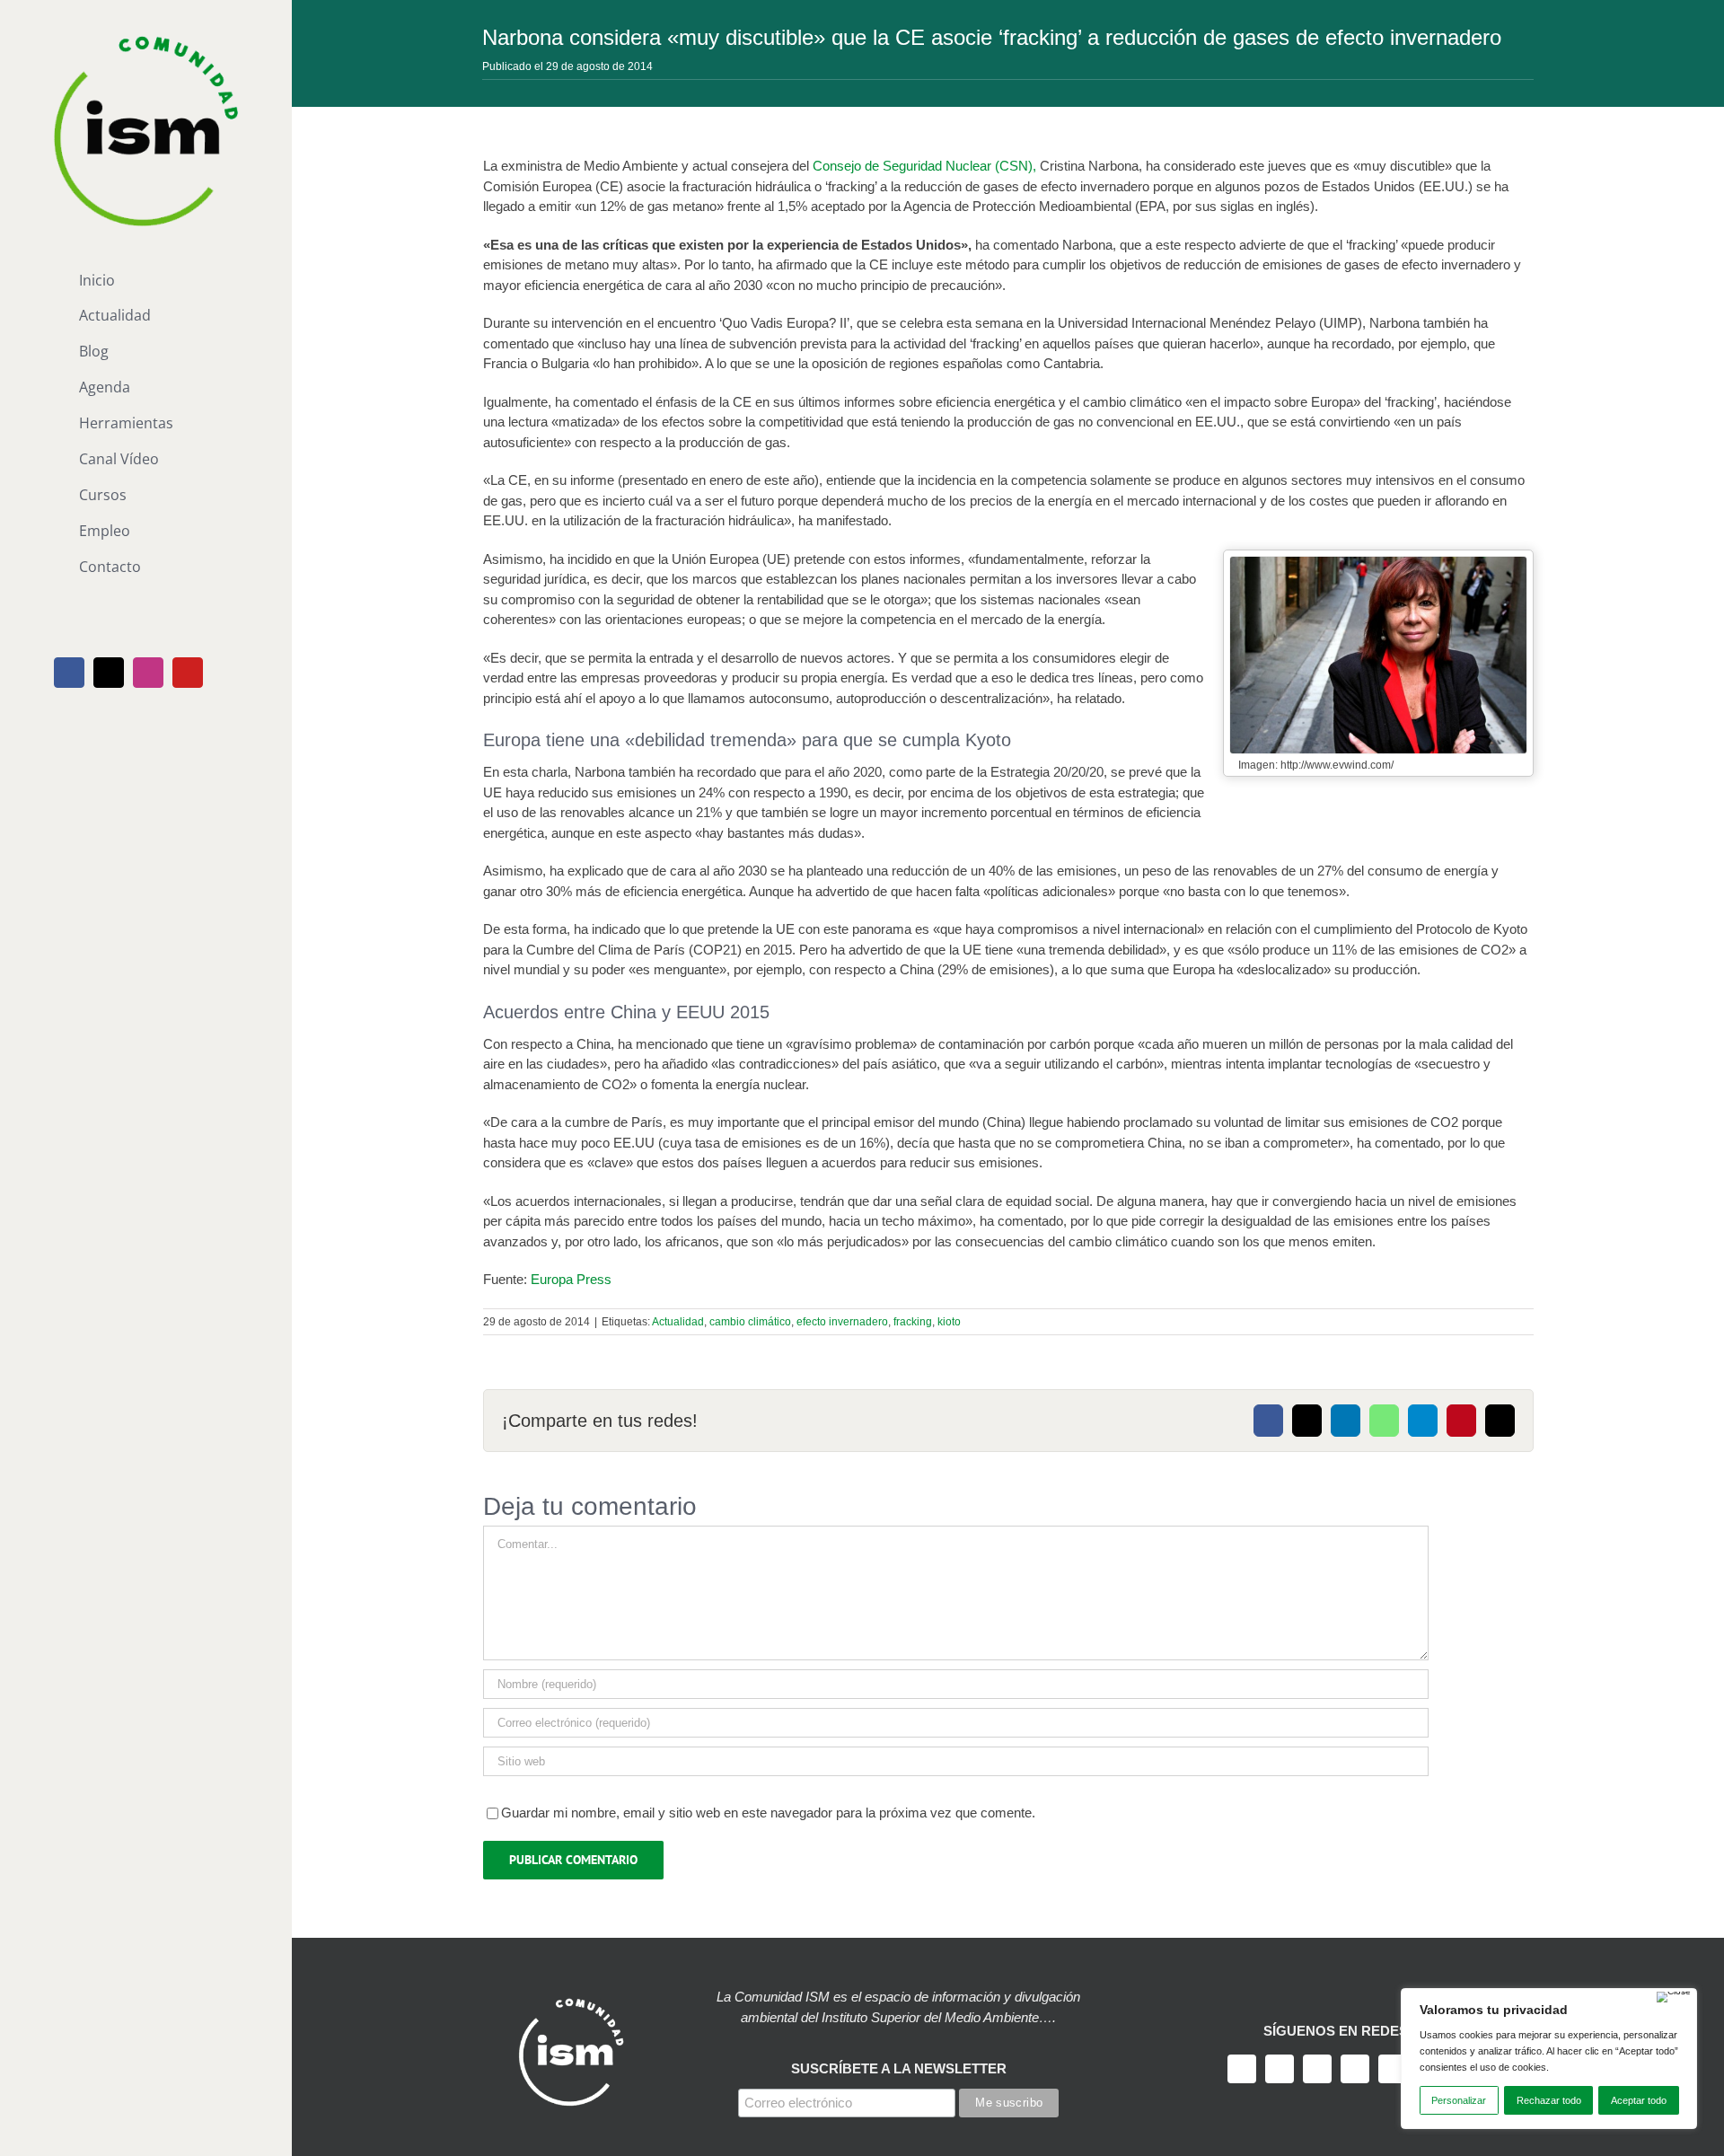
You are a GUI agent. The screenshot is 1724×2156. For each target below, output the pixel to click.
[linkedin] (1393, 2069)
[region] (1549, 2059)
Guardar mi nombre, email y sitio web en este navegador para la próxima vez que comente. (768, 1813)
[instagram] (1317, 2069)
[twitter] (1280, 2069)
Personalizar (1459, 2100)
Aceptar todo (1639, 2100)
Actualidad (678, 1322)
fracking (913, 1322)
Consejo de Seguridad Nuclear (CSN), (924, 166)
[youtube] (1355, 2069)
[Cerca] (1674, 1997)
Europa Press (571, 1279)
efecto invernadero (842, 1322)
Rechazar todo (1549, 2100)
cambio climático (750, 1322)
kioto (949, 1322)
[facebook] (1242, 2069)
